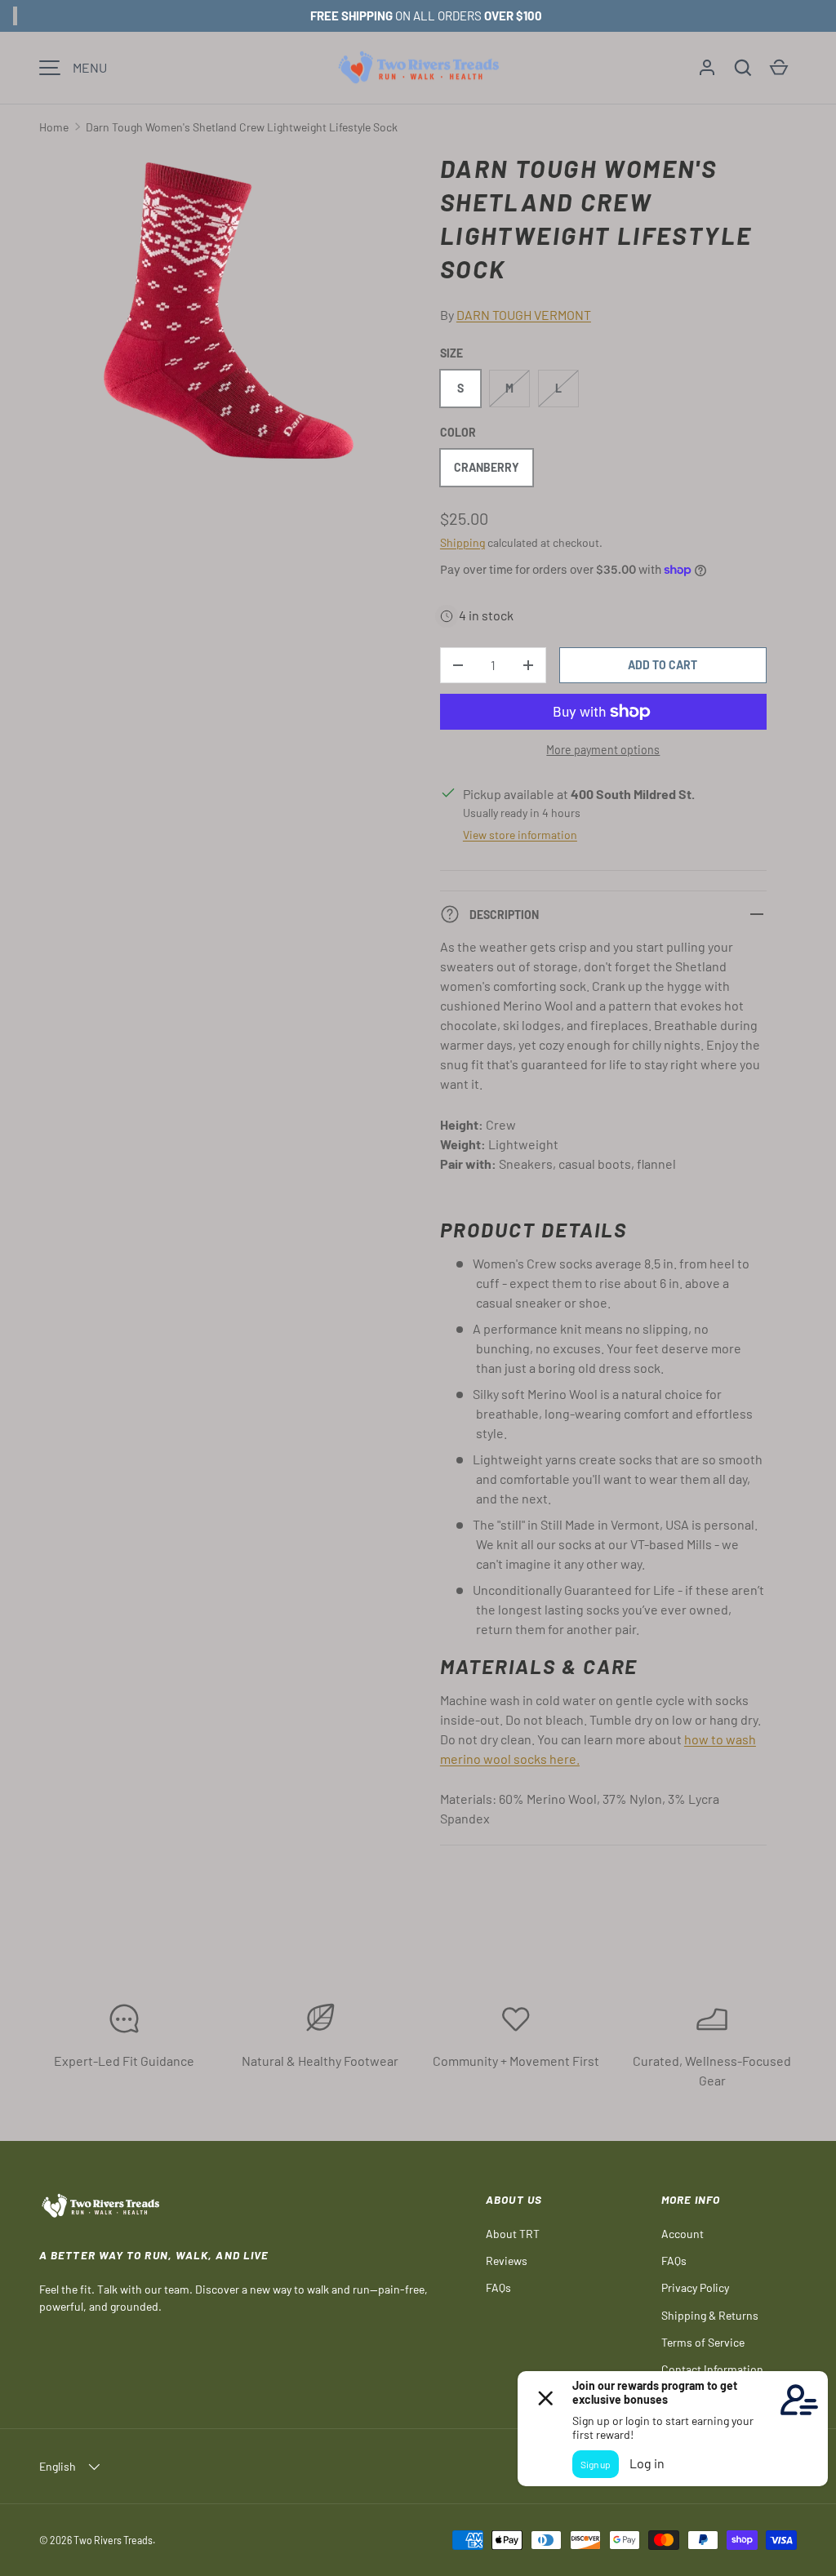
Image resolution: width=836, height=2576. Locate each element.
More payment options (603, 750)
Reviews (507, 2261)
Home (54, 127)
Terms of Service (703, 2342)
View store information (520, 835)
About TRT (513, 2234)
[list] (233, 316)
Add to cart (663, 665)
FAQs (498, 2287)
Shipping (462, 542)
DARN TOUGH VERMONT (524, 315)
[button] (743, 68)
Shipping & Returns (710, 2315)
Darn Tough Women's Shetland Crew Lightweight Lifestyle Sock (242, 127)
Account (683, 2234)
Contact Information (712, 2369)
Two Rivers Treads (113, 2540)
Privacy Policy (695, 2287)
